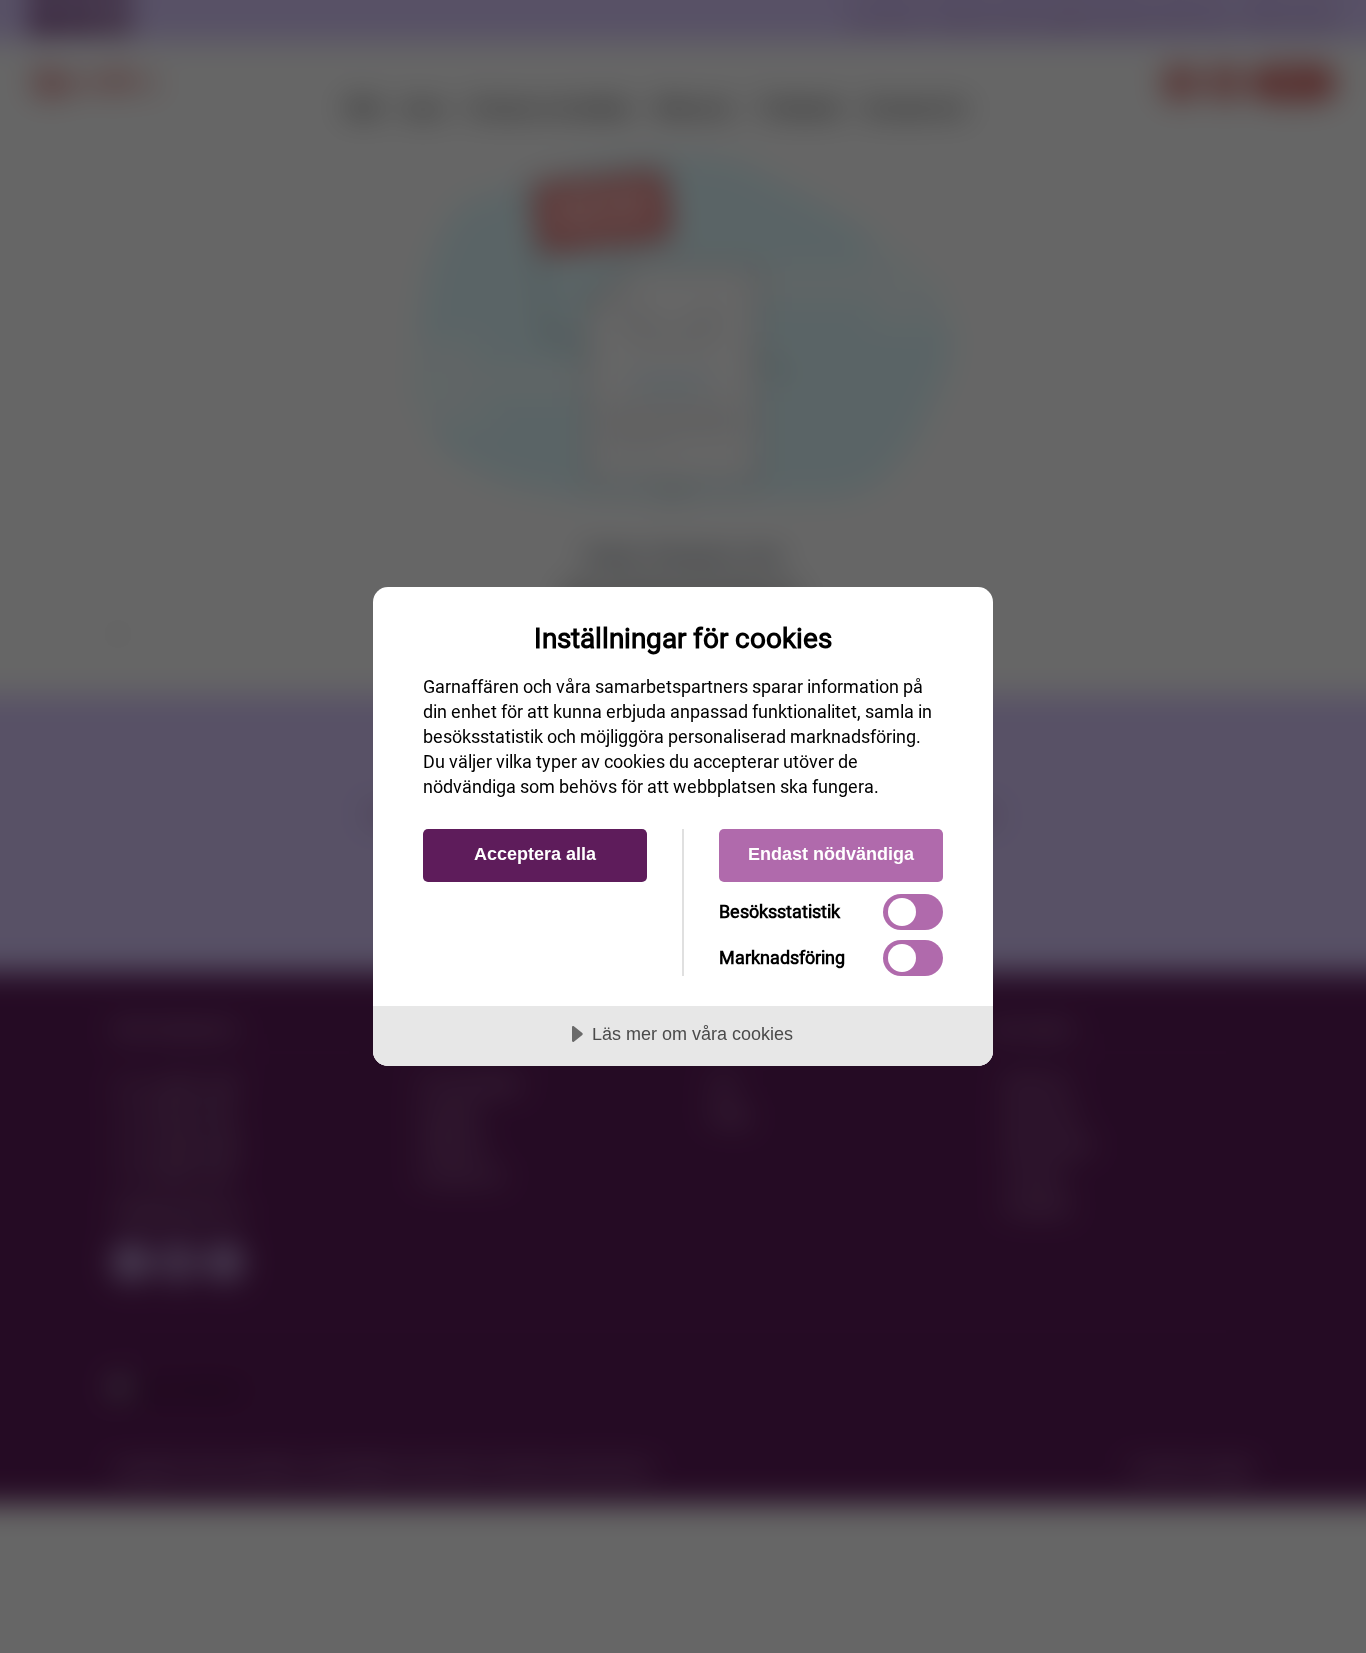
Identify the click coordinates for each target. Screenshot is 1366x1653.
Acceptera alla (535, 854)
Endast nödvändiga (831, 854)
